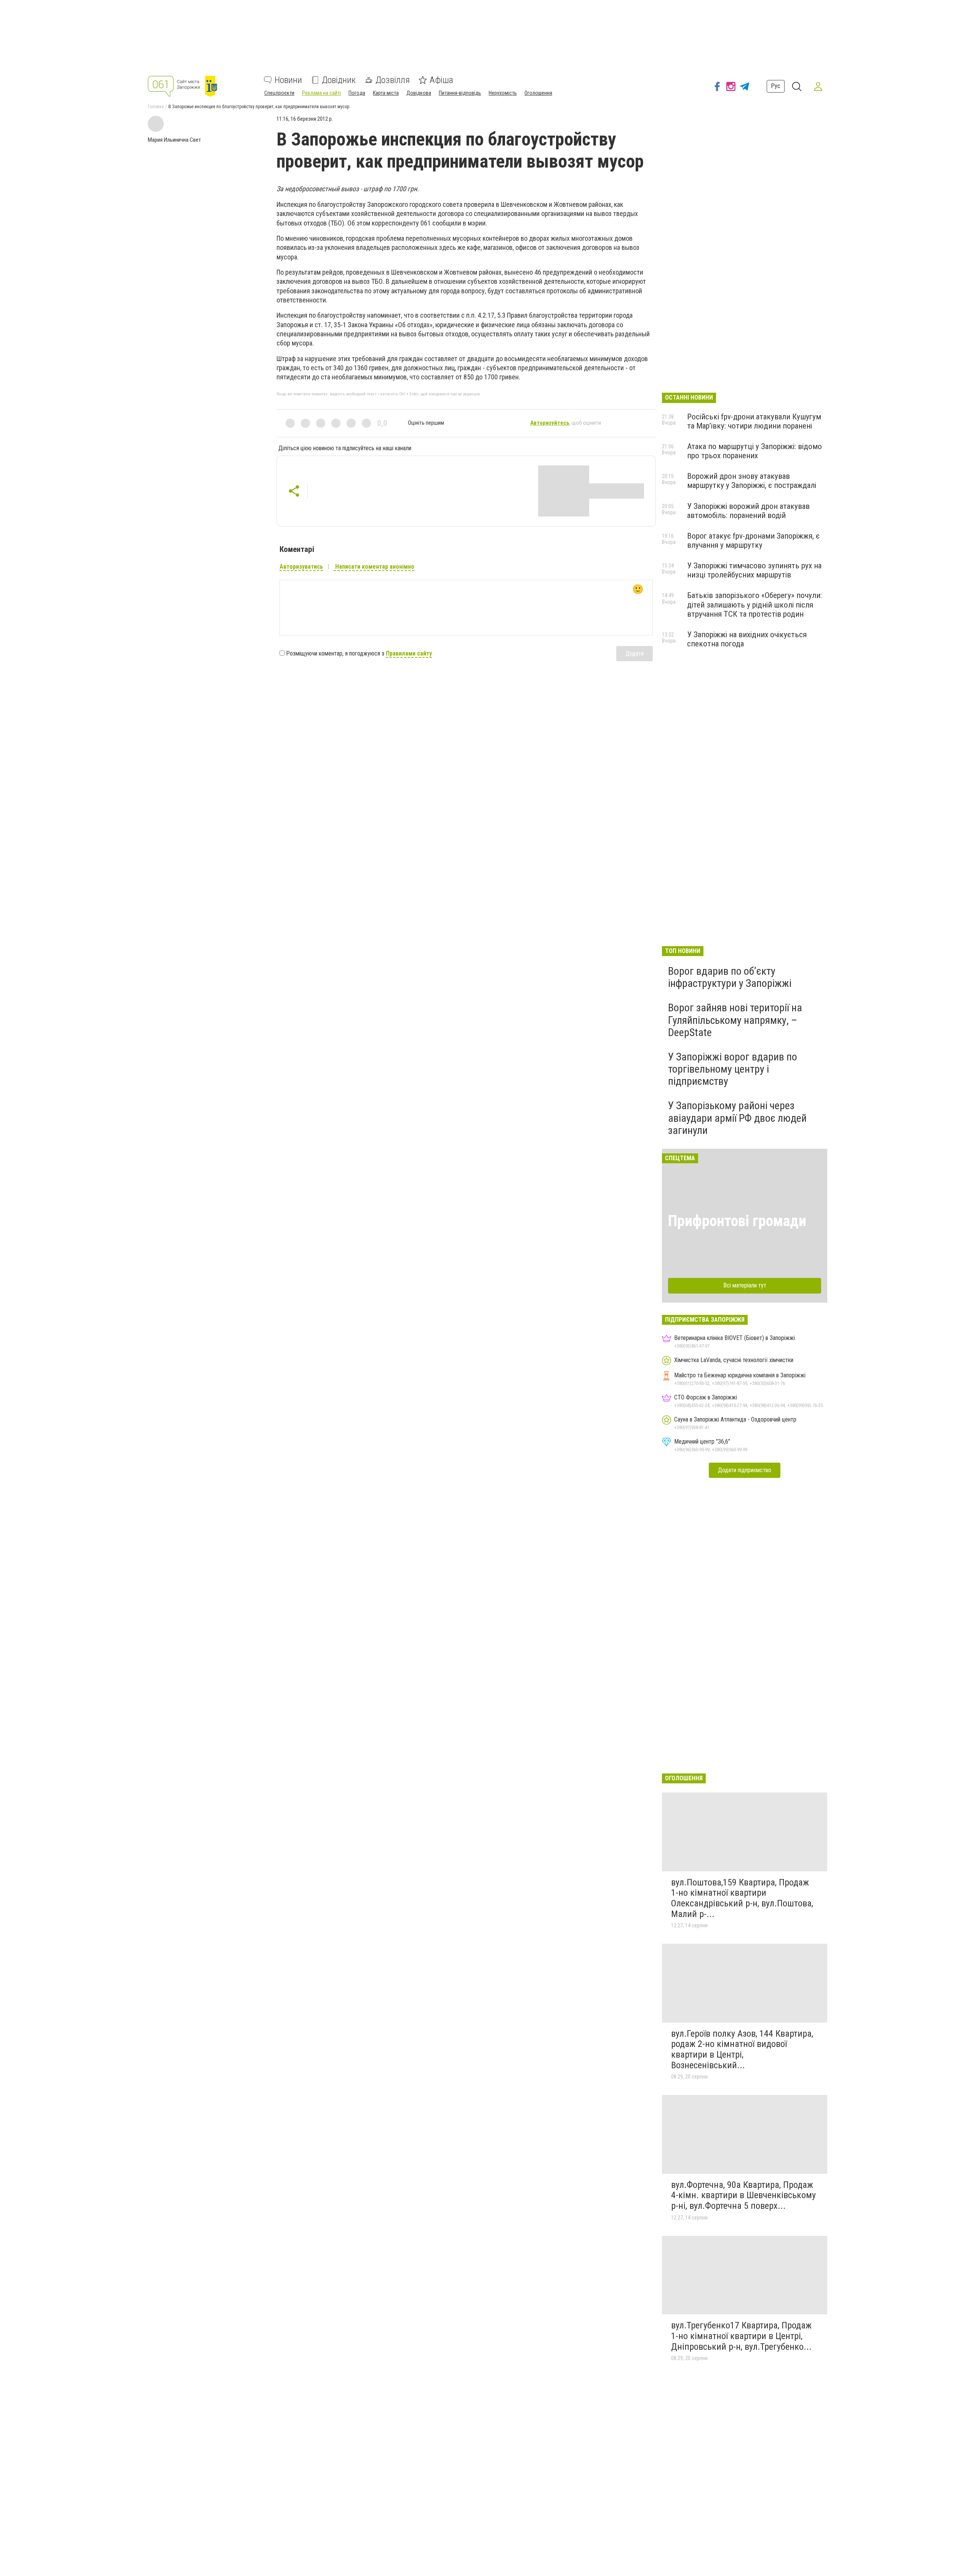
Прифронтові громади (737, 1221)
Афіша (441, 80)
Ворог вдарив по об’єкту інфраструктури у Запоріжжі (730, 977)
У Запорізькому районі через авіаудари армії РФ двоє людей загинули (737, 1118)
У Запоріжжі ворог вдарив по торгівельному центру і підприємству (733, 1069)
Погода (357, 93)
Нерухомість (503, 93)
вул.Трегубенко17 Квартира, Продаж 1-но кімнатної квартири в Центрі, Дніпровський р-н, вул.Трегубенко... (741, 2336)
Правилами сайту (409, 653)
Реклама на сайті (321, 93)
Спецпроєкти (279, 93)
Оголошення (538, 93)
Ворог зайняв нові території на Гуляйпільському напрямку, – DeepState (735, 1020)
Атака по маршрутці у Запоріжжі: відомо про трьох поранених (754, 451)
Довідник (339, 80)
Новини (288, 80)
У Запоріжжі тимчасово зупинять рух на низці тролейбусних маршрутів (754, 570)
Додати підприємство (745, 1470)
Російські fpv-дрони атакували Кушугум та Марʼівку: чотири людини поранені (754, 421)
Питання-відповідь (460, 93)
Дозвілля (393, 80)
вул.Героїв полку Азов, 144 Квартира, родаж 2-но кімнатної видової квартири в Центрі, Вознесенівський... (742, 2049)
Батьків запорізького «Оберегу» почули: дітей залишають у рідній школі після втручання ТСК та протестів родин (754, 604)
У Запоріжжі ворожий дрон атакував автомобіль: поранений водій (748, 511)
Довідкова (419, 93)
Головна (156, 107)
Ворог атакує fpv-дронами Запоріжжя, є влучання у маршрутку (753, 540)
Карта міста (386, 93)
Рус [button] (776, 86)
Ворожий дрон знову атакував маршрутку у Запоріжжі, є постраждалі (752, 481)
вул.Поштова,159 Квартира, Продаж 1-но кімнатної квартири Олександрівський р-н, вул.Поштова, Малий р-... (742, 1898)
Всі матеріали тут (745, 1285)
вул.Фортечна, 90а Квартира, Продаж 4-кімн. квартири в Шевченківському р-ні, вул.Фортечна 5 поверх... (743, 2195)
